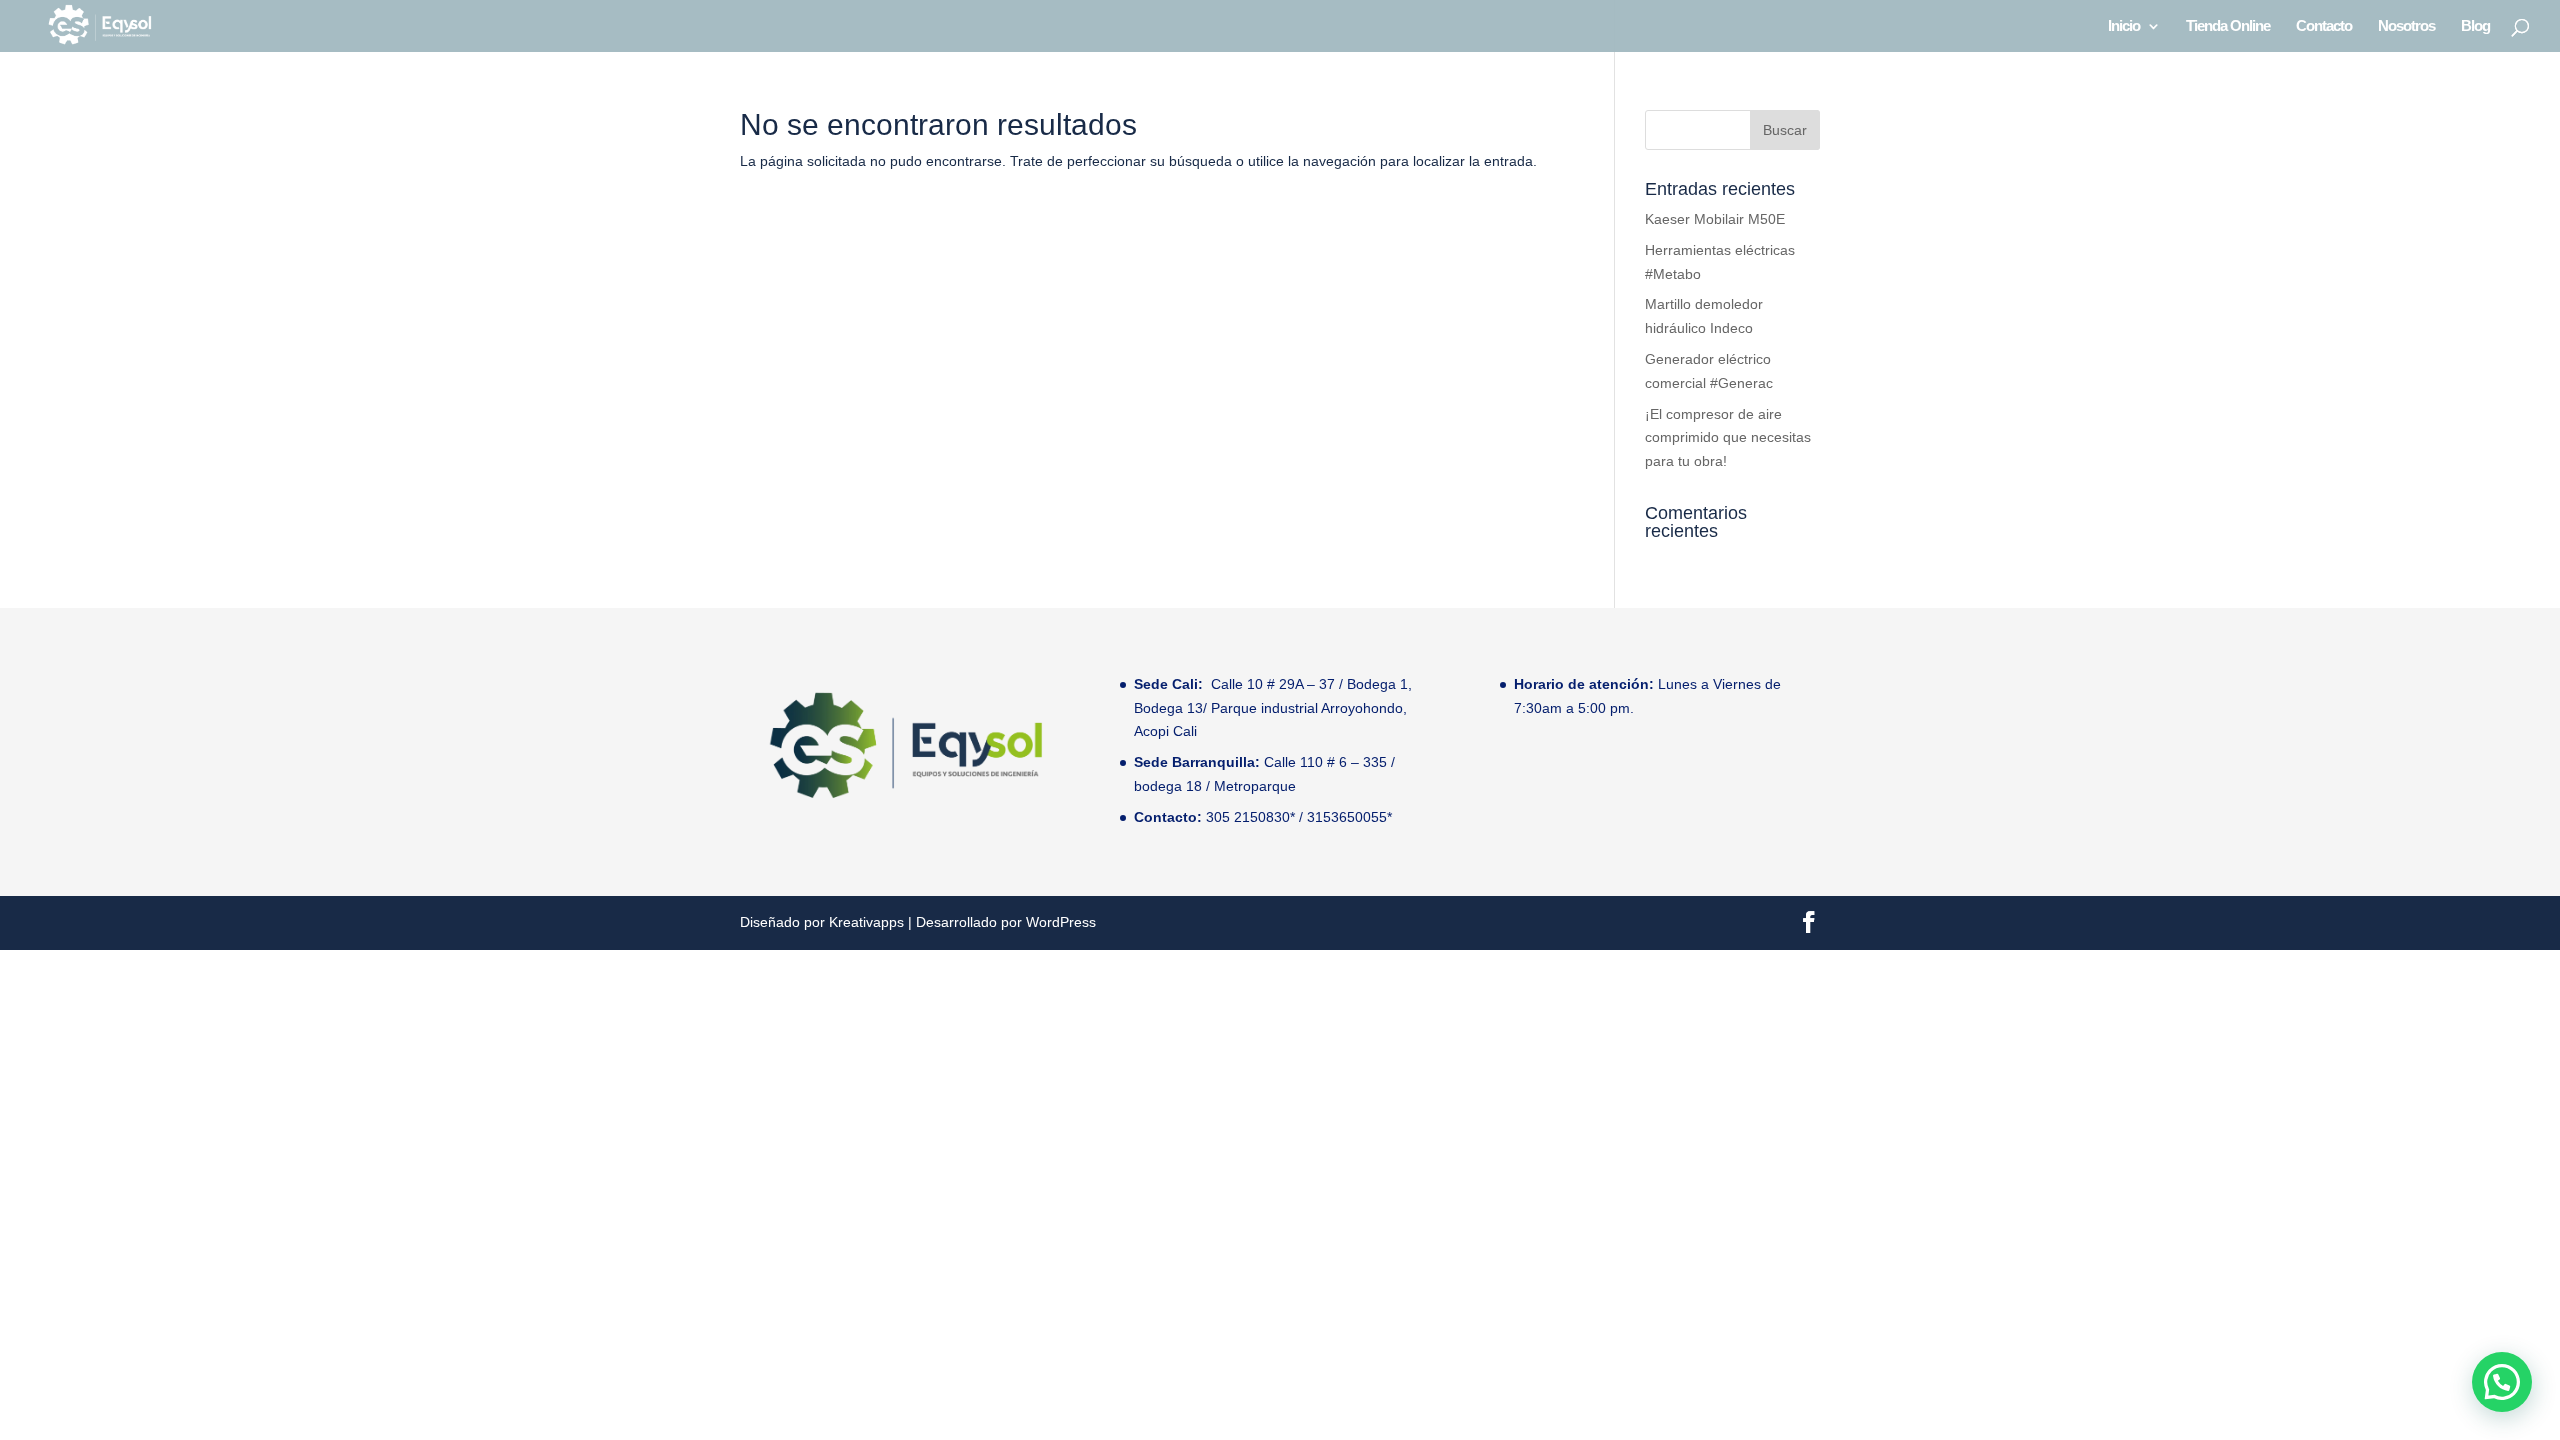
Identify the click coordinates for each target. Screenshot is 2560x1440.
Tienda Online (2228, 26)
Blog (2475, 26)
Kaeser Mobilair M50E (1715, 219)
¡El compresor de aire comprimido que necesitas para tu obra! (1728, 438)
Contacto (2324, 26)
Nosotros (2406, 26)
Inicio (2124, 26)
